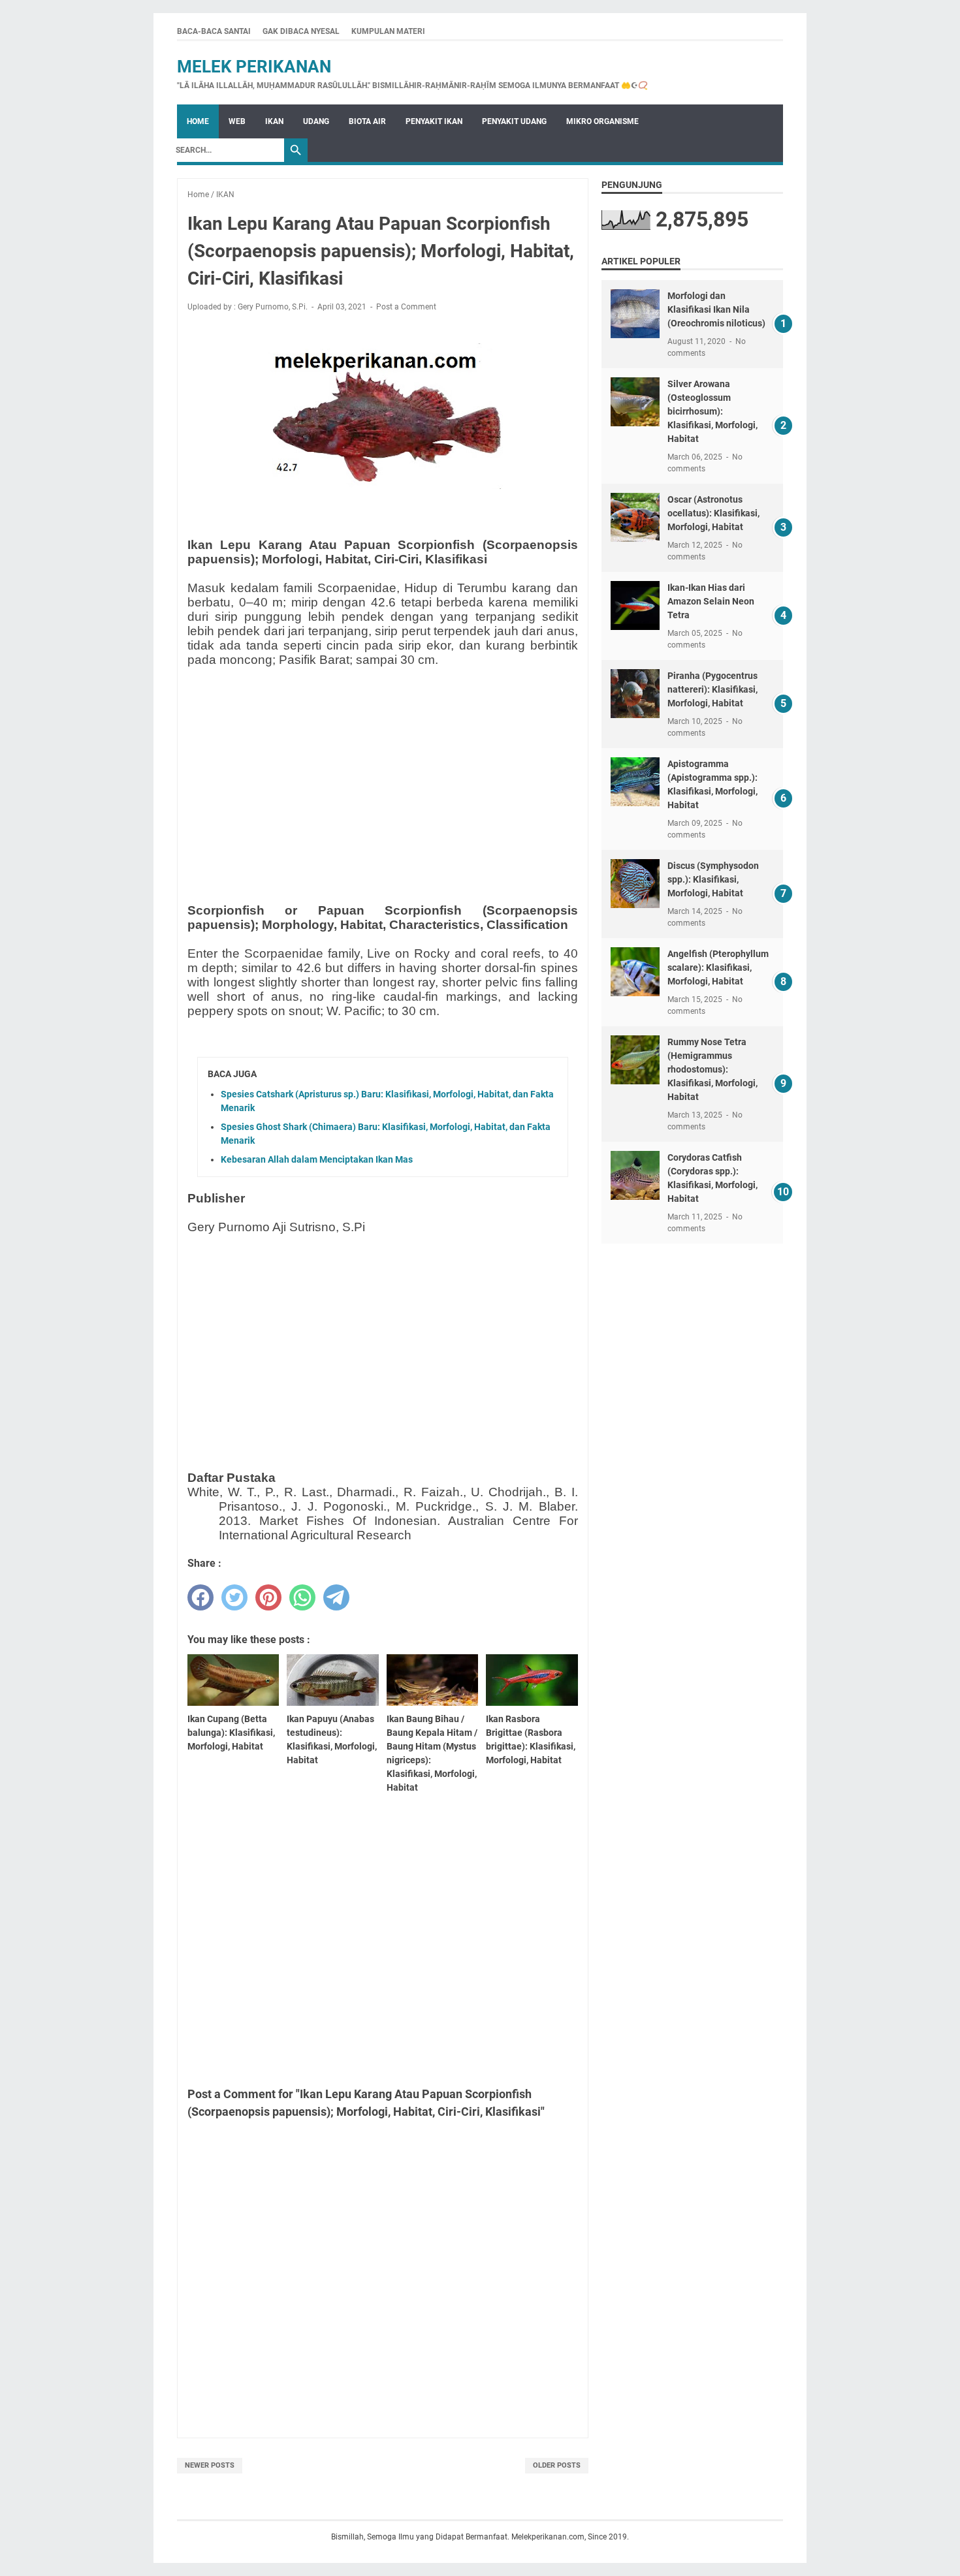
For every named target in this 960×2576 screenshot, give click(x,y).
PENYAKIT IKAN (434, 121)
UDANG (316, 121)
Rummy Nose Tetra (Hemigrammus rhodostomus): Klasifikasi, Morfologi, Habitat (712, 1069)
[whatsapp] (302, 1597)
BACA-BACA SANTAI (214, 31)
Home (198, 121)
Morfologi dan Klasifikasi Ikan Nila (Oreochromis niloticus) (716, 309)
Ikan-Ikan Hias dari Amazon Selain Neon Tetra (711, 601)
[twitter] (234, 1597)
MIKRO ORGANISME (602, 121)
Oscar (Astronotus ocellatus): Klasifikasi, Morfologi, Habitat (713, 513)
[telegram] (336, 1597)
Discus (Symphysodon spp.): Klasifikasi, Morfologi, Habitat (713, 879)
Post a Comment (406, 307)
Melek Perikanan (254, 67)
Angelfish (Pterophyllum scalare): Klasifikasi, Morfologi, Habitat (718, 967)
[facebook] (200, 1597)
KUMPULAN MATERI (388, 31)
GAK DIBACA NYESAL (301, 31)
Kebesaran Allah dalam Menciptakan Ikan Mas (317, 1159)
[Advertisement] (383, 769)
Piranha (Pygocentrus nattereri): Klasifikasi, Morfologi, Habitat (712, 689)
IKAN (274, 121)
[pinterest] (268, 1597)
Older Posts (557, 2465)
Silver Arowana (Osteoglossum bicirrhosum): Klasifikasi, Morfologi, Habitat (712, 411)
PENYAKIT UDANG (514, 121)
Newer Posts (210, 2465)
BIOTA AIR (367, 121)
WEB (237, 121)
